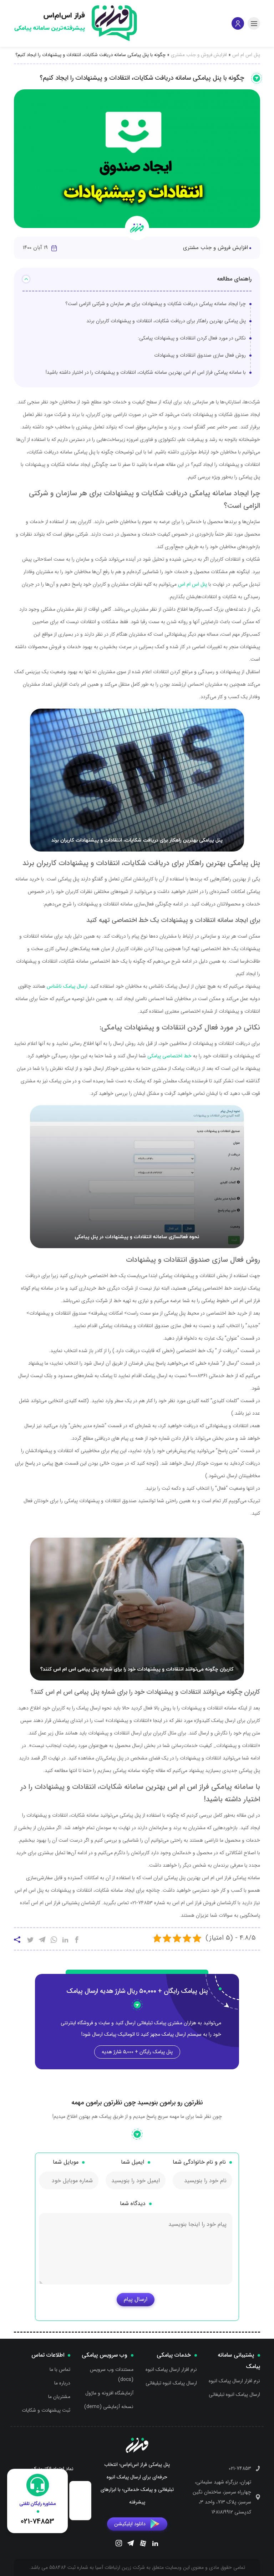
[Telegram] (131, 2544)
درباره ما (62, 2383)
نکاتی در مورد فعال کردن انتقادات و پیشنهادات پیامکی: (192, 338)
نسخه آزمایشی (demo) (109, 2407)
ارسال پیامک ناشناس (67, 986)
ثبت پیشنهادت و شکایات (46, 2410)
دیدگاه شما (133, 2203)
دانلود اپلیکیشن (130, 2524)
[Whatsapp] (54, 1941)
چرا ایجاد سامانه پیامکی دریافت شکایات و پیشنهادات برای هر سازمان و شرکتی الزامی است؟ (156, 304)
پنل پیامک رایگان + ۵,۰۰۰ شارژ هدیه (137, 2052)
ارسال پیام (136, 2299)
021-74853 (240, 2468)
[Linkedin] (155, 2544)
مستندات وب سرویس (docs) (112, 2374)
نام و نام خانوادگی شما (199, 2162)
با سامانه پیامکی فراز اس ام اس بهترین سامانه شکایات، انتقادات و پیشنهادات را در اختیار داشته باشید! (146, 372)
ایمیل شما (133, 2162)
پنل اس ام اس (246, 55)
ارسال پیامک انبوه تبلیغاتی (234, 2394)
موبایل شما (66, 2162)
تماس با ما (60, 2369)
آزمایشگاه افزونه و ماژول (109, 2393)
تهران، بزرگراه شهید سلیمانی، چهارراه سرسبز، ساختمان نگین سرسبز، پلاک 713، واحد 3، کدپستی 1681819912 (222, 2497)
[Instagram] (119, 2544)
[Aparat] (143, 2545)
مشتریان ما (59, 2397)
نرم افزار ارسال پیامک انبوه (234, 2381)
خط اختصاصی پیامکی (169, 1056)
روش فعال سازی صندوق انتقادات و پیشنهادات (200, 355)
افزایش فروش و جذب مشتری (199, 55)
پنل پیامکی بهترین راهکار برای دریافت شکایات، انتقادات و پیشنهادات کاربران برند (166, 321)
